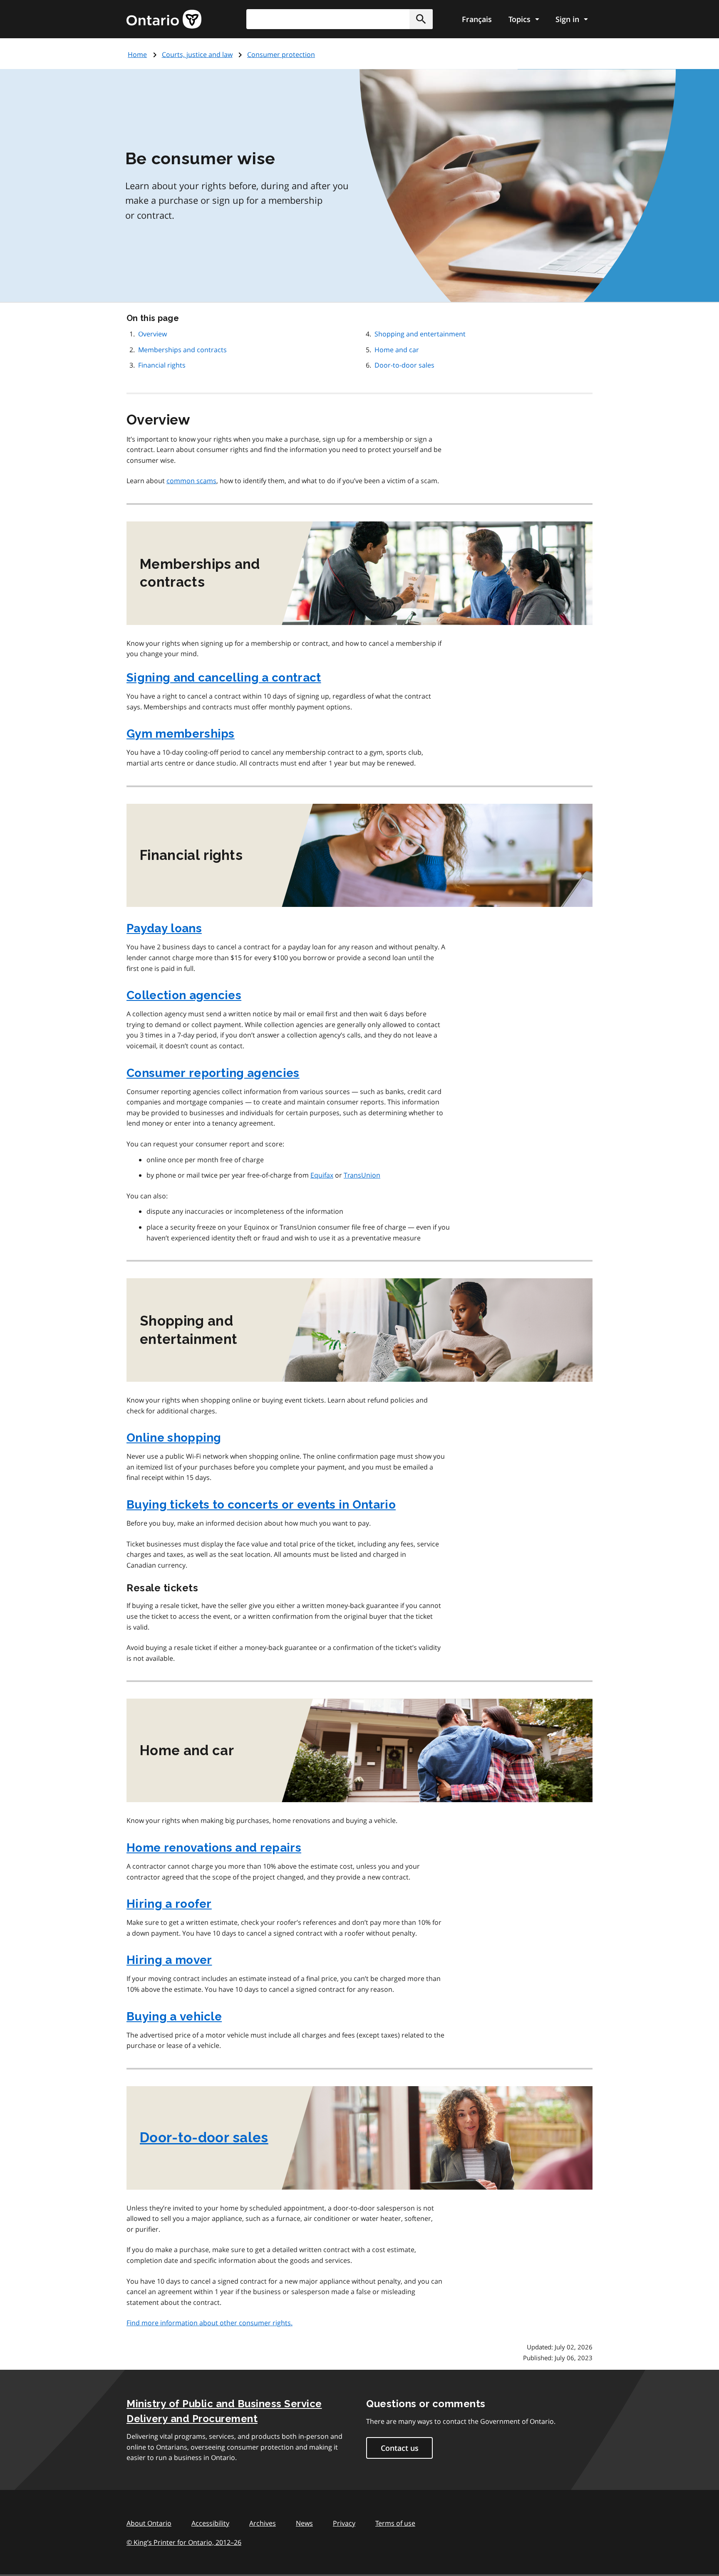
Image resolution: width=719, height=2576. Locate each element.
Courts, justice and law (197, 54)
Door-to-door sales (404, 365)
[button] (421, 19)
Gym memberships (181, 734)
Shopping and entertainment (420, 334)
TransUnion (362, 1175)
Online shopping (174, 1438)
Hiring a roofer (169, 1904)
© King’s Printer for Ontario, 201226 (184, 2542)
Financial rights (162, 365)
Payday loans (164, 928)
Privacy (344, 2523)
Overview (152, 334)
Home (137, 54)
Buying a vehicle (174, 2017)
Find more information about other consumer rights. (210, 2323)
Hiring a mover (169, 1960)
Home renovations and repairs (214, 1848)
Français (477, 19)
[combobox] (340, 19)
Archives (263, 2523)
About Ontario (149, 2523)
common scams (191, 481)
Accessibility (210, 2523)
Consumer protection (281, 54)
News (304, 2523)
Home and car (397, 350)
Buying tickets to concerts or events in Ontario (261, 1505)
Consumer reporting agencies (213, 1073)
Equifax (322, 1175)
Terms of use (395, 2523)
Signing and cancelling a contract (224, 678)
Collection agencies (184, 995)
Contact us (400, 2448)
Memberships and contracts (182, 350)
